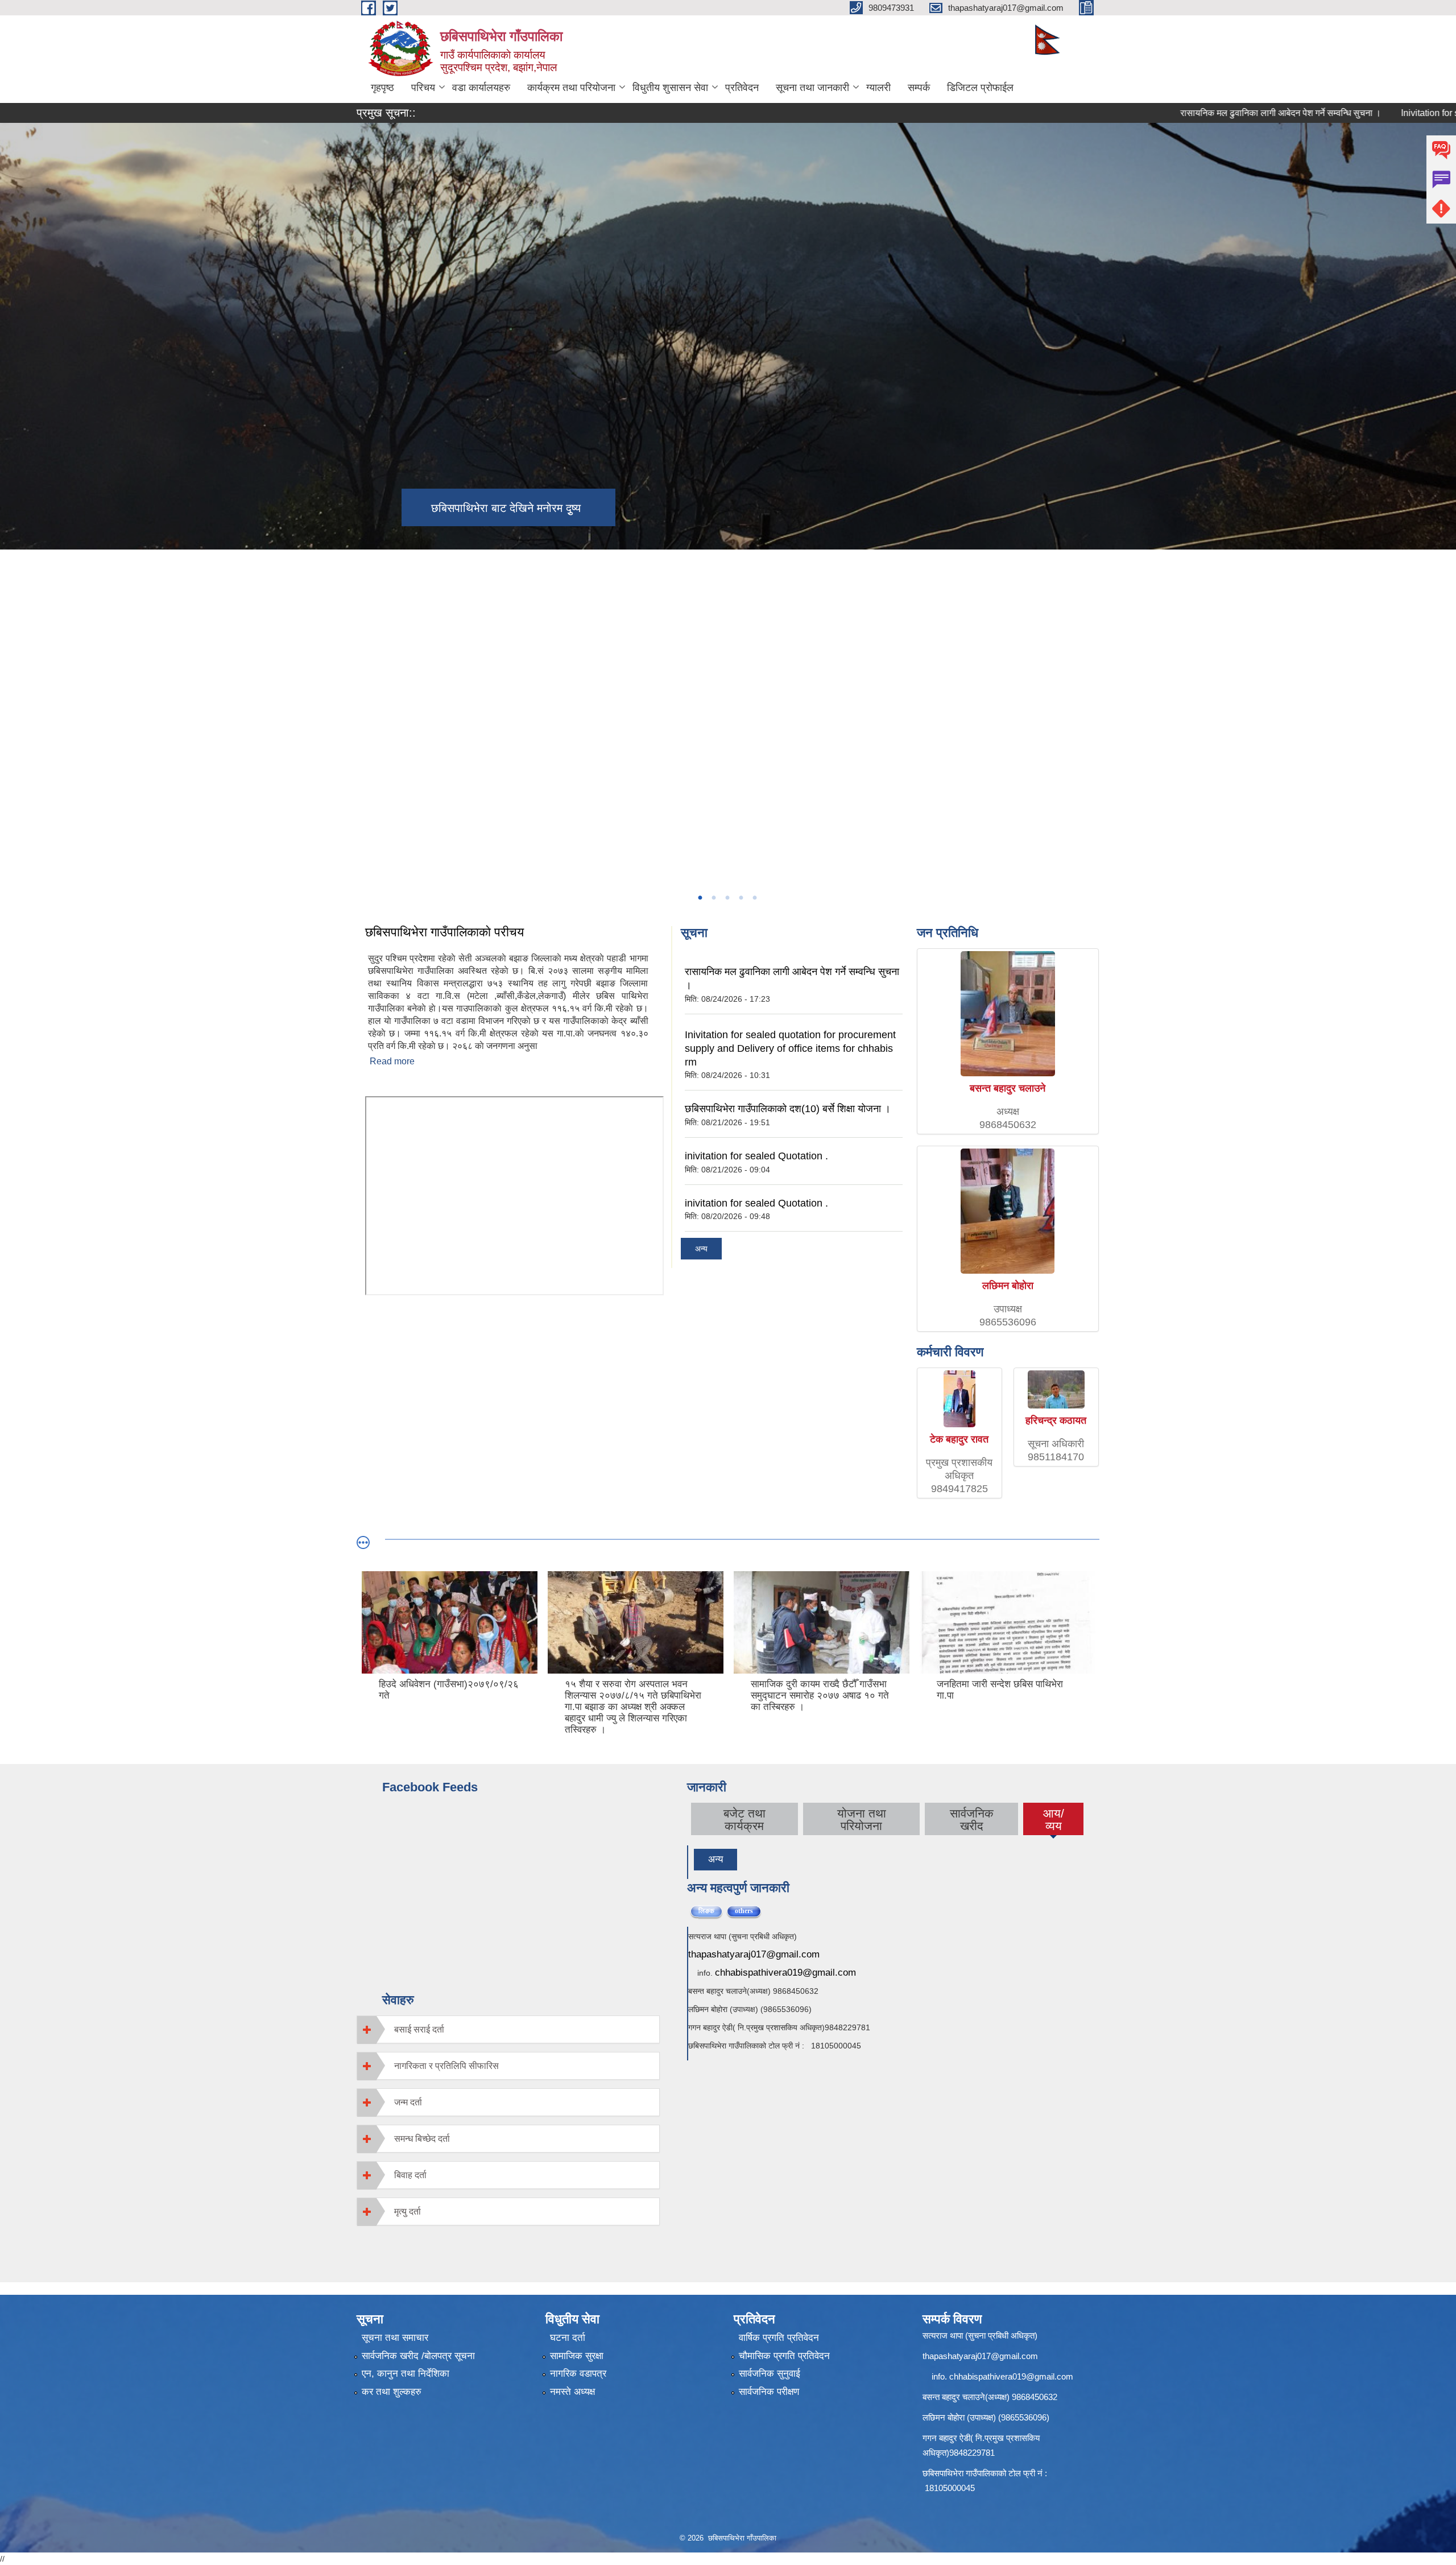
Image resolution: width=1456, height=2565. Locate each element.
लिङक (706, 1911)
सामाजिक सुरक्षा (577, 2356)
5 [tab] (754, 898)
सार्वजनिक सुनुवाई (770, 2374)
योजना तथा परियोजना (862, 1820)
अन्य (701, 1249)
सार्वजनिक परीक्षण (769, 2392)
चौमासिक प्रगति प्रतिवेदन (784, 2356)
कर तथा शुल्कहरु (392, 2392)
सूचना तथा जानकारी (812, 88)
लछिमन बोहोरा (1008, 1286)
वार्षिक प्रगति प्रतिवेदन (779, 2338)
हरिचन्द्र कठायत (1056, 1420)
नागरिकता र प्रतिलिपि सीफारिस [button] (446, 2066)
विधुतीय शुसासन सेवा (670, 88)
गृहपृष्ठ (382, 88)
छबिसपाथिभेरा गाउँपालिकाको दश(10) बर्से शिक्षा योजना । (788, 1109)
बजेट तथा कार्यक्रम (744, 1820)
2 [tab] (713, 898)
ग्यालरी (878, 88)
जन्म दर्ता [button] (408, 2102)
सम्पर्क (919, 88)
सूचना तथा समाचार (395, 2338)
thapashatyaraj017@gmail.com (754, 1954)
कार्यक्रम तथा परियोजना (571, 88)
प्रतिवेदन (742, 88)
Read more (392, 1061)
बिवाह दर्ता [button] (410, 2175)
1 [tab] (700, 898)
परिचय (423, 88)
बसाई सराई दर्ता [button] (419, 2029)
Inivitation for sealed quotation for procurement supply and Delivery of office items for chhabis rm (790, 1048)
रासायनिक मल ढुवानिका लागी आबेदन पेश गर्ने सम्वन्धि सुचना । (1194, 113)
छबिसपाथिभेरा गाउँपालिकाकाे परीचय (444, 932)
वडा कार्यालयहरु (481, 88)
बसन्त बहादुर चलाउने (1008, 1088)
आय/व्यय (1054, 1820)
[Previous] (11, 651)
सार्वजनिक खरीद (972, 1820)
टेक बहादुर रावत (959, 1439)
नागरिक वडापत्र (578, 2374)
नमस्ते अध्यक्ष (572, 2392)
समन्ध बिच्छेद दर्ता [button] (422, 2139)
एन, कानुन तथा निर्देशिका (406, 2374)
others (748, 1911)
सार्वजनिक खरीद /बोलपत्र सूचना (418, 2356)
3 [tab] (727, 898)
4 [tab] (741, 898)
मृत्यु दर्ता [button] (408, 2211)
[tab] (508, 2029)
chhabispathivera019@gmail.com (785, 1973)
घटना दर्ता (568, 2338)
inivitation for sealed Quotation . (756, 1156)
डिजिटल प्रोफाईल (980, 88)
